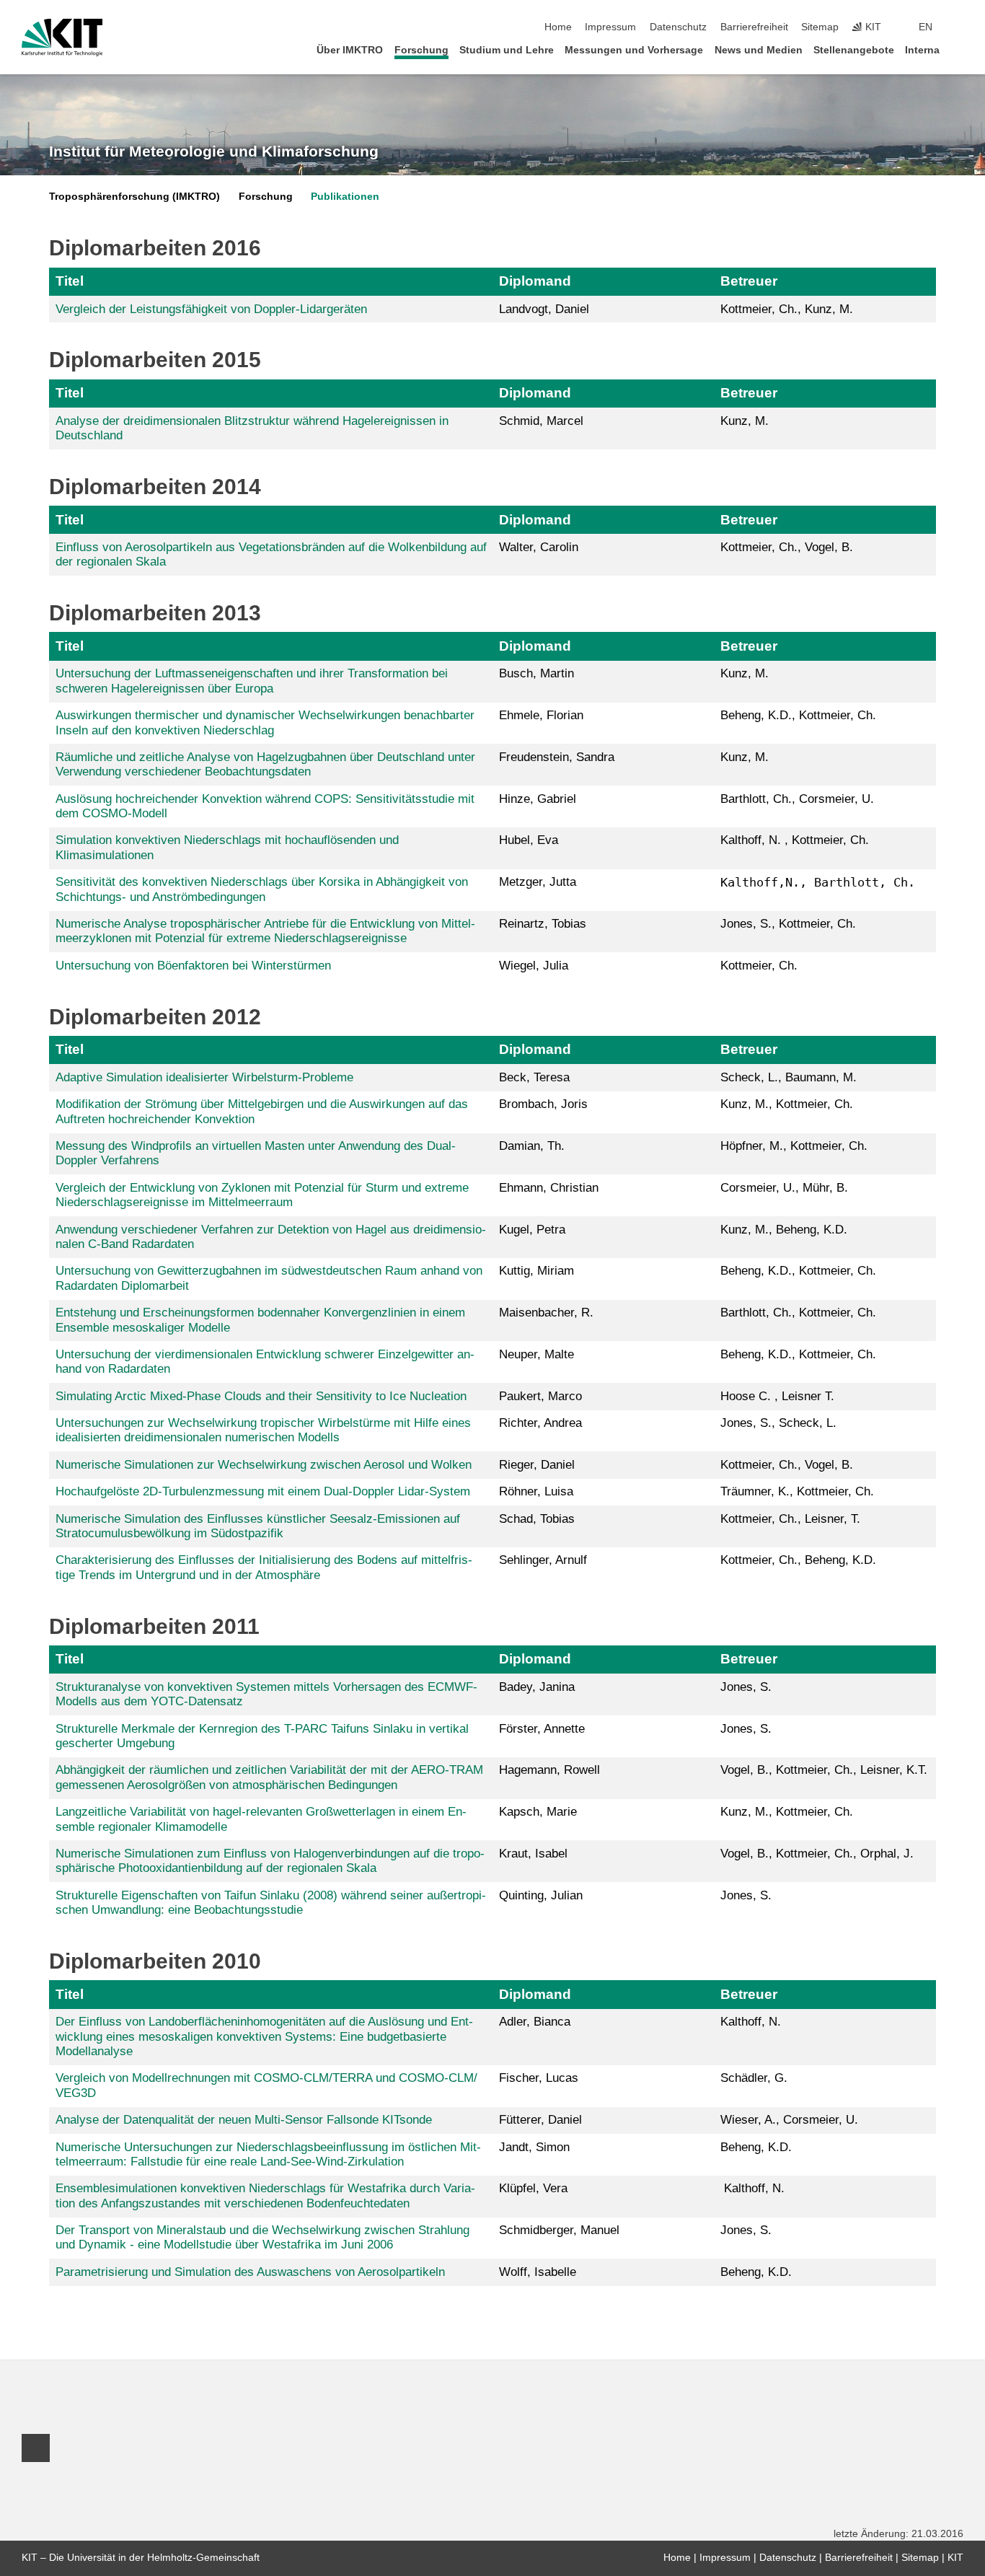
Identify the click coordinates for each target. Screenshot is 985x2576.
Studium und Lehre (507, 50)
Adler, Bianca (535, 2022)
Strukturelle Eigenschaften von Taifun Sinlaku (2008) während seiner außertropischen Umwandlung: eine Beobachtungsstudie (271, 1903)
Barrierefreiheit (754, 27)
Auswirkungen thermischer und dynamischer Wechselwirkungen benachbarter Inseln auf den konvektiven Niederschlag (265, 722)
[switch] (959, 27)
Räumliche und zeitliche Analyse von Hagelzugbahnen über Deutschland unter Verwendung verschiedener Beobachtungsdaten (265, 764)
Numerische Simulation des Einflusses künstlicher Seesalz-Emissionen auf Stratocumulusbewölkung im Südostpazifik (258, 1526)
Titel (70, 281)
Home (558, 27)
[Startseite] (959, 49)
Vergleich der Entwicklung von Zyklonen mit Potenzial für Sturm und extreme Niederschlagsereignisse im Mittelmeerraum (262, 1195)
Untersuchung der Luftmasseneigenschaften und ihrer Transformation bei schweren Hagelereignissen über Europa (252, 681)
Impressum (610, 27)
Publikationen (345, 197)
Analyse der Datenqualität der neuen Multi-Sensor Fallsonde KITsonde (244, 2120)
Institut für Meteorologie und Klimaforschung (214, 151)
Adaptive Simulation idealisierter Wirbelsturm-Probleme (204, 1077)
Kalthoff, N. (751, 2022)
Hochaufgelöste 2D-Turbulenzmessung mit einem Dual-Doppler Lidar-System (263, 1491)
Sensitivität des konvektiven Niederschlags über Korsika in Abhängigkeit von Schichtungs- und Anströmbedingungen (262, 889)
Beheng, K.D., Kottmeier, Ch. (798, 1271)
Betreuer (749, 281)
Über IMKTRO (350, 50)
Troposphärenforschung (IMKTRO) (134, 197)
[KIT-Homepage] (62, 38)
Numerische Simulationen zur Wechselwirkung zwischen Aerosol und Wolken (264, 1465)
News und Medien (759, 50)
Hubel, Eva (529, 840)
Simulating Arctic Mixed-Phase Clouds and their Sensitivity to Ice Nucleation (261, 1396)
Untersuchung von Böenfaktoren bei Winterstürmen (193, 966)
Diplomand (535, 281)
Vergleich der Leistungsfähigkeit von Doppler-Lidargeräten (211, 309)
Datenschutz (678, 27)
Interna (922, 50)
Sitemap (820, 27)
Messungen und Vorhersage (634, 50)
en (926, 27)
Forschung (421, 50)
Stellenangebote (854, 50)
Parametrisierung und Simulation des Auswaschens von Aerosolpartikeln (250, 2272)
